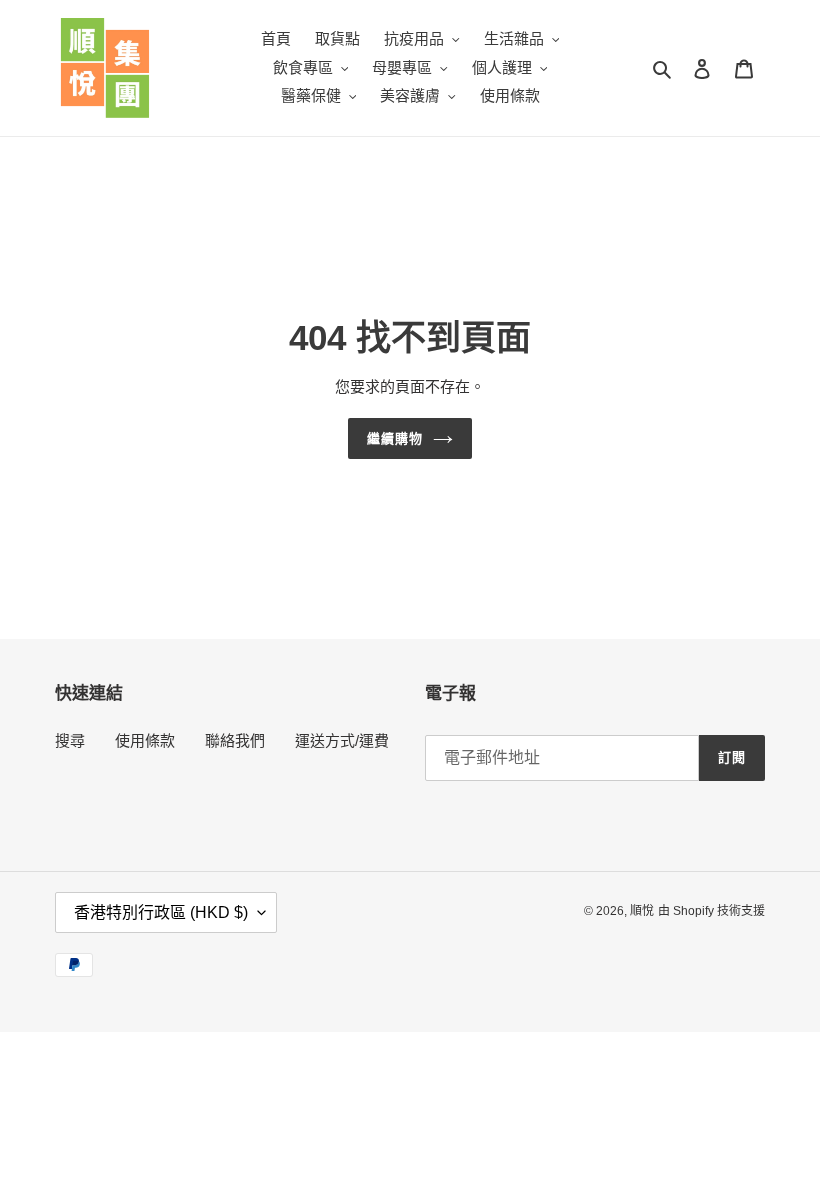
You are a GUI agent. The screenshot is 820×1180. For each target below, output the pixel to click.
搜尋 (70, 740)
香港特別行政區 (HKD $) (161, 912)
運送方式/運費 (342, 740)
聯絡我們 (235, 740)
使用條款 (145, 740)
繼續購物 (395, 438)
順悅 (642, 911)
